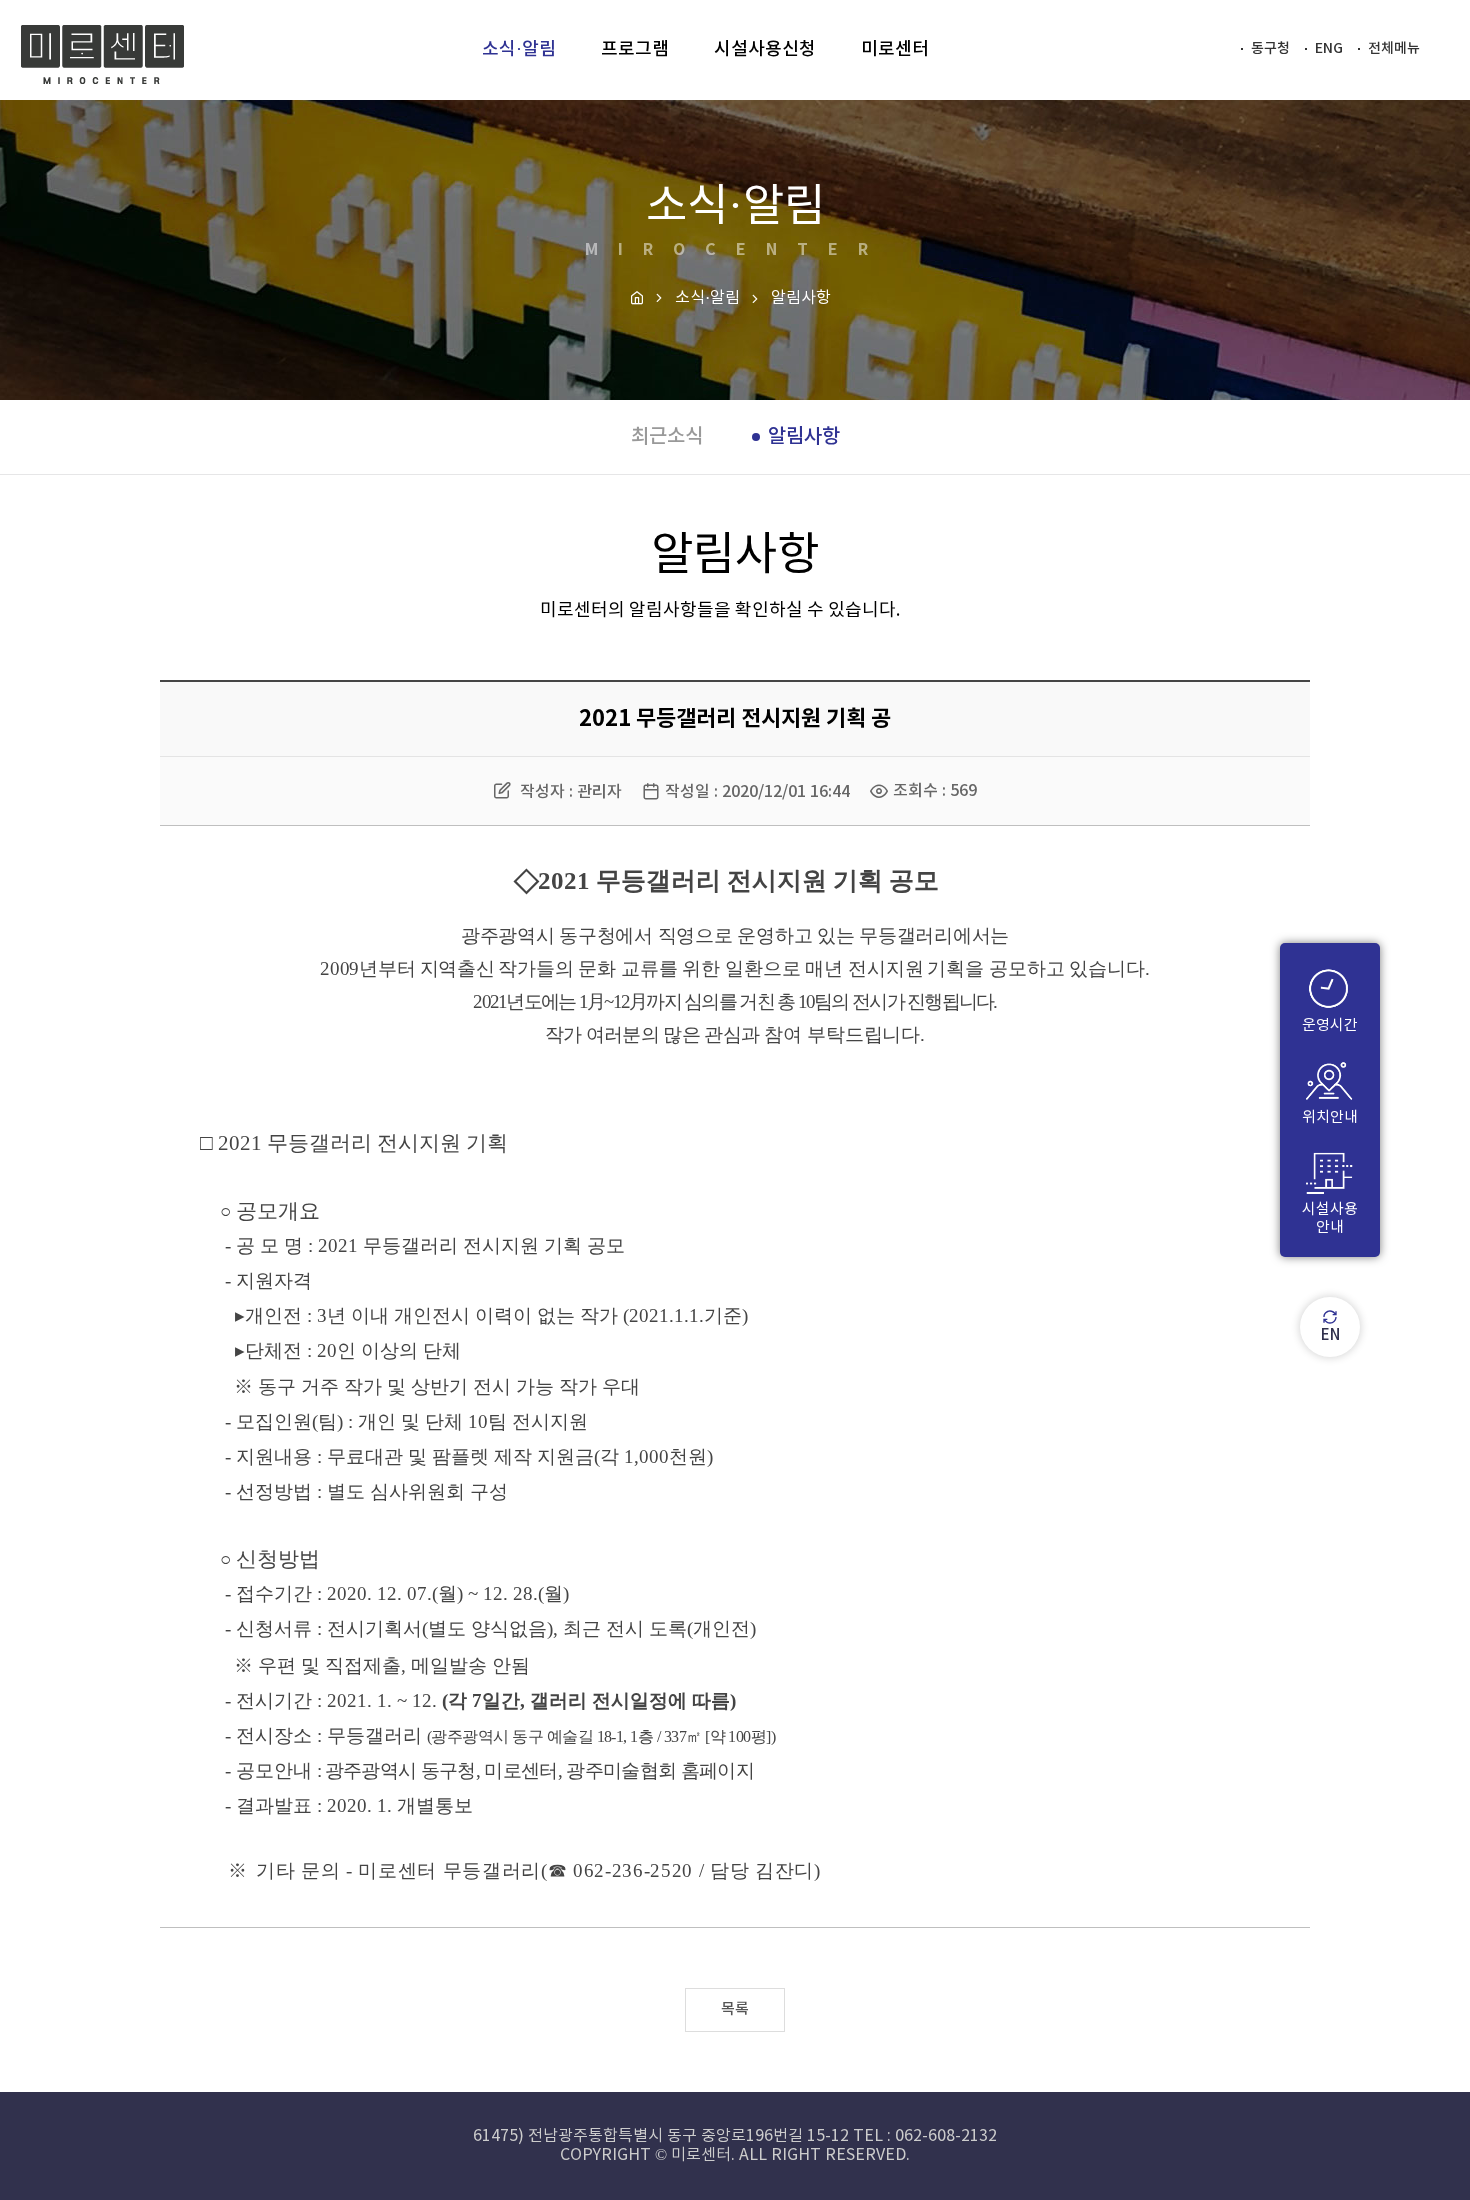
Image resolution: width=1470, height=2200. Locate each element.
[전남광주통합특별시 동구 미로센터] (102, 55)
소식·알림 (707, 298)
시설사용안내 (1330, 1218)
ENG (1329, 48)
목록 (735, 2009)
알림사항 (804, 437)
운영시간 (1330, 1025)
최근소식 (667, 437)
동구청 (1270, 48)
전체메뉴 (1394, 48)
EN (1330, 1335)
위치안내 (1330, 1117)
